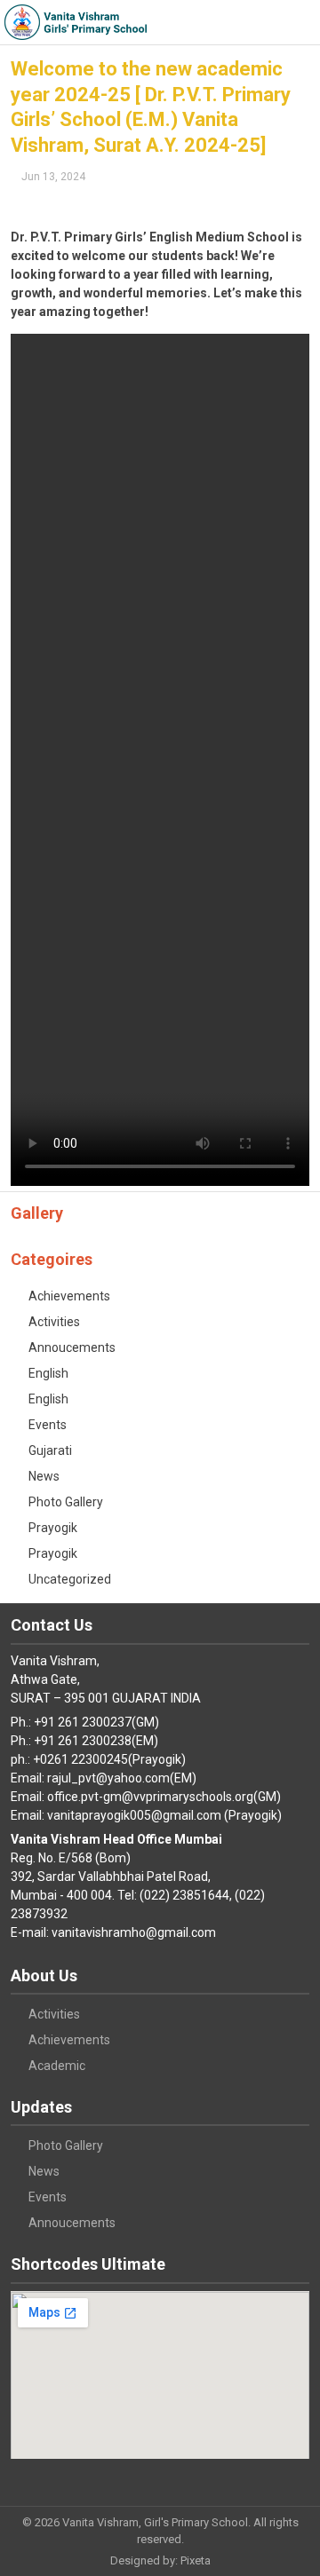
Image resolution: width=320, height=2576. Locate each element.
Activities (54, 1322)
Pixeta (196, 2560)
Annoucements (72, 1347)
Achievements (69, 1296)
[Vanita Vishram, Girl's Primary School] (76, 22)
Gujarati (50, 1450)
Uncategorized (70, 1579)
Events (48, 1425)
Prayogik (53, 1528)
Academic (57, 2066)
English (48, 1373)
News (44, 1476)
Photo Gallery (66, 1502)
